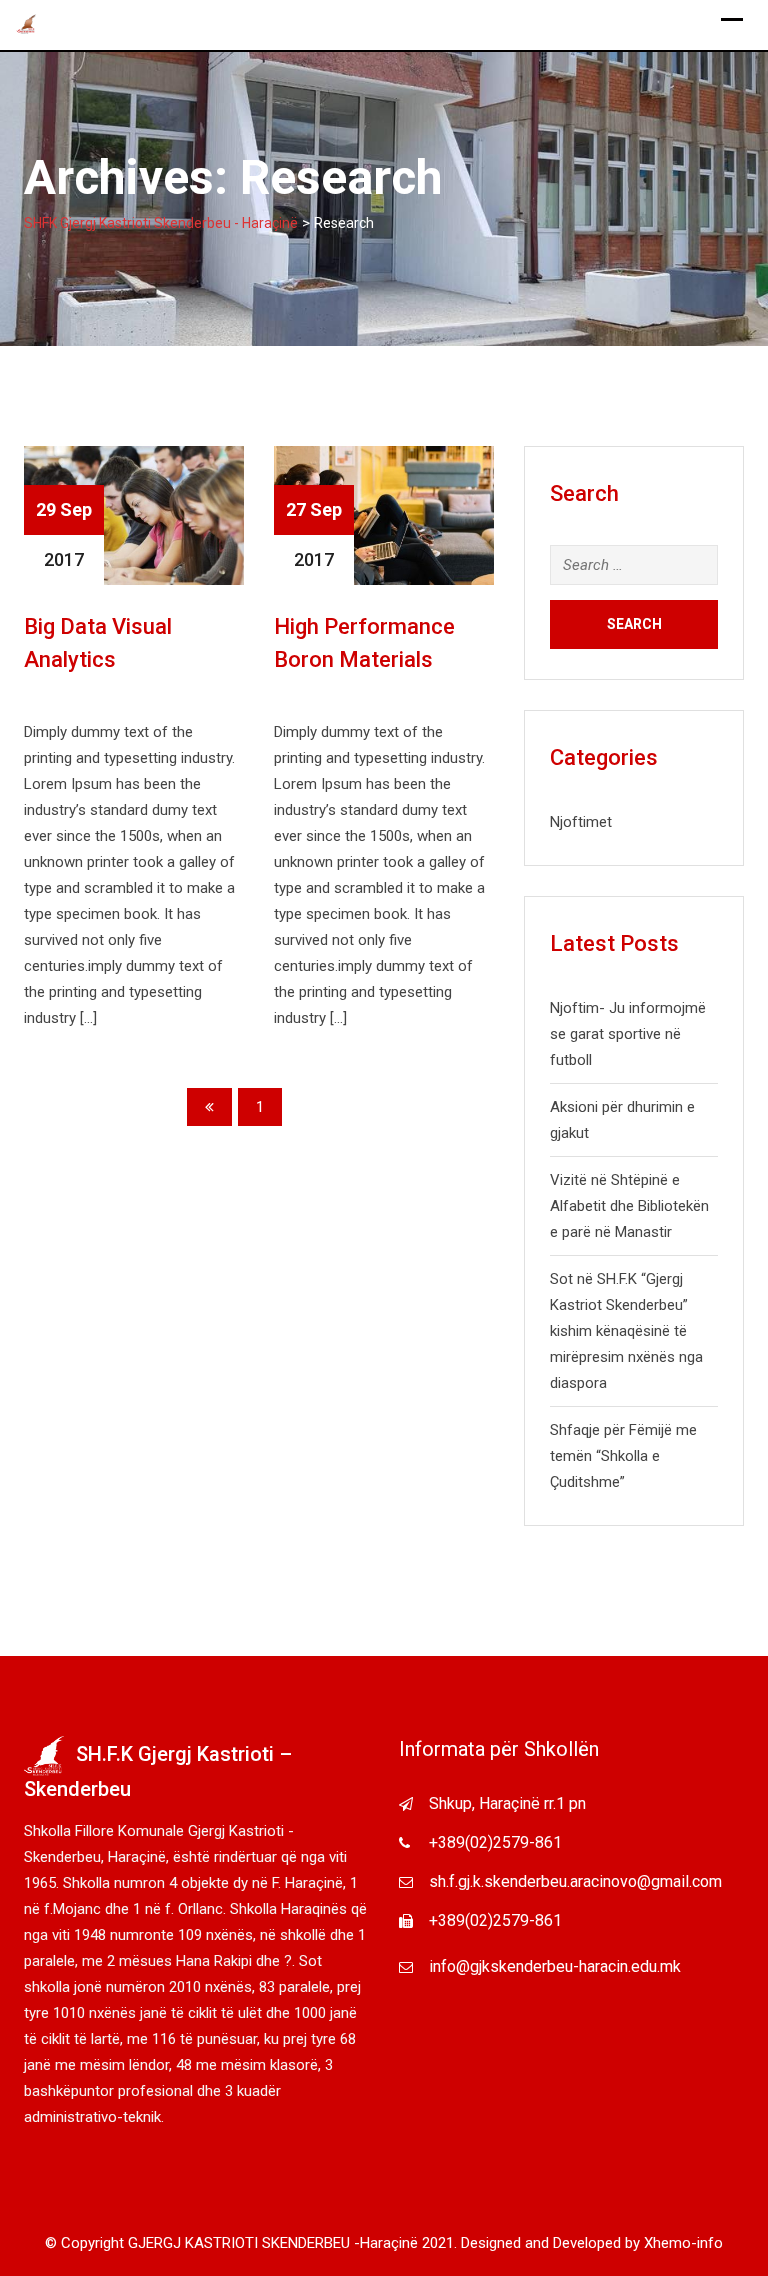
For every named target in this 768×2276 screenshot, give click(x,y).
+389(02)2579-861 (495, 1842)
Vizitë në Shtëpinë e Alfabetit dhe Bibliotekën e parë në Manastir (629, 1206)
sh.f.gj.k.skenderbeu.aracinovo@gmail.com (575, 1881)
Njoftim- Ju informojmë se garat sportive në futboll (628, 1034)
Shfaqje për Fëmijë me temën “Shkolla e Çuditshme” (623, 1456)
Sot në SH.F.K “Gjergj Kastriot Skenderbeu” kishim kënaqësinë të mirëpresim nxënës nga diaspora (626, 1331)
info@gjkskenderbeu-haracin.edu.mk (555, 1966)
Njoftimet (581, 822)
